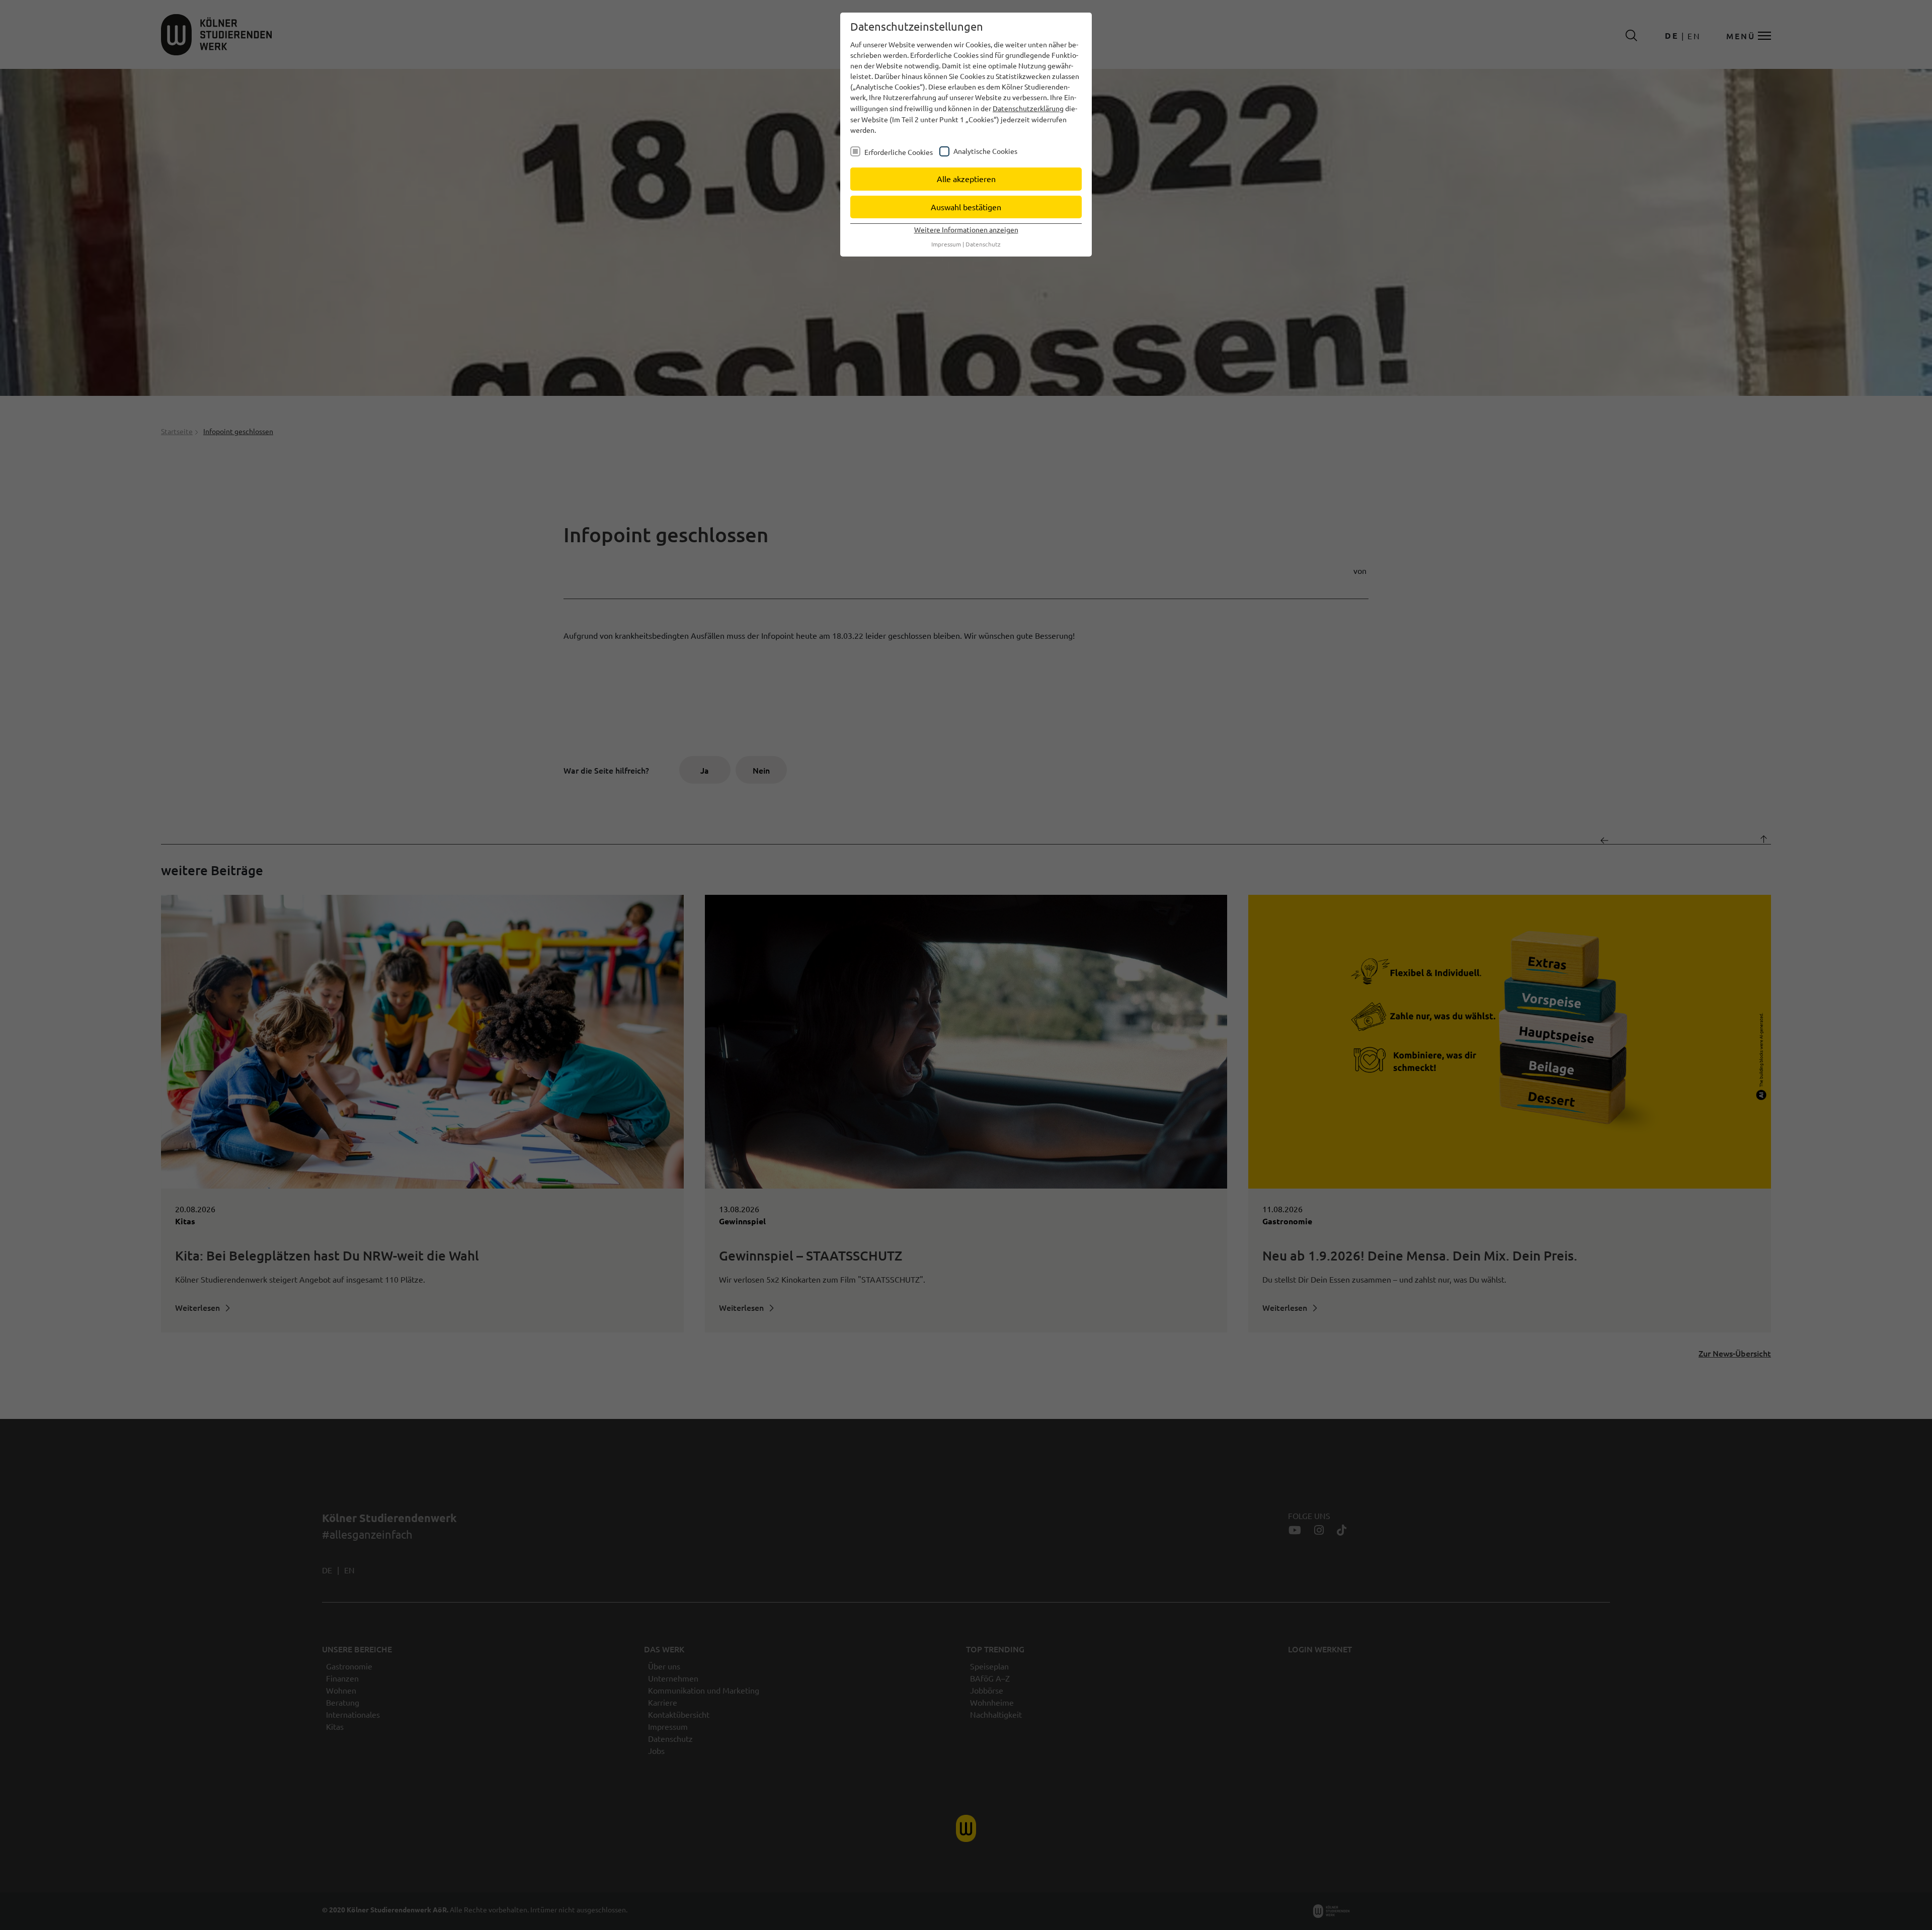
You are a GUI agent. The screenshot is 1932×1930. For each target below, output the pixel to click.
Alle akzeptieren (966, 179)
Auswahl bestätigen (966, 207)
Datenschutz (983, 244)
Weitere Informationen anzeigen (966, 229)
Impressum (946, 244)
